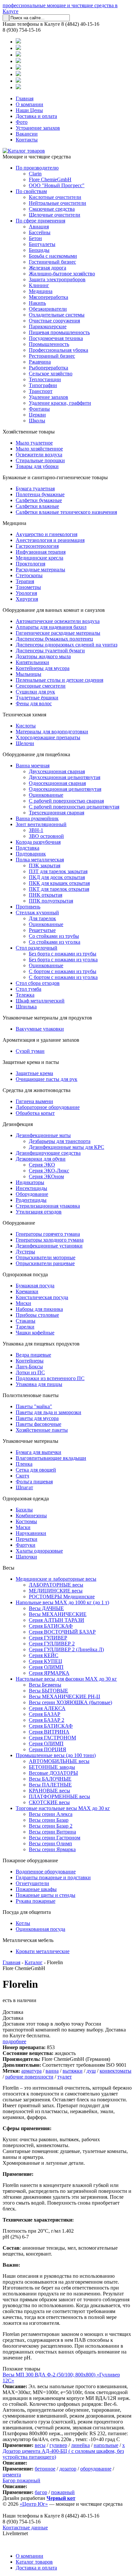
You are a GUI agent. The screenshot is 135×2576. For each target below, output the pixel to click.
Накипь (37, 303)
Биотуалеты (42, 244)
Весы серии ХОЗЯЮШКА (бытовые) (70, 1702)
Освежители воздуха (39, 455)
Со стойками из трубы (54, 936)
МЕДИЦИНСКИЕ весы (56, 1591)
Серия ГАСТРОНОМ (52, 1738)
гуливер (58, 2445)
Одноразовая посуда (25, 1274)
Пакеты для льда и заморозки (48, 1412)
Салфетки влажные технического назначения (66, 512)
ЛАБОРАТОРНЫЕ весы (56, 1585)
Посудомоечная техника (56, 338)
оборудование (96, 2469)
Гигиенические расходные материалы (58, 633)
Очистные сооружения (54, 321)
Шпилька (26, 1007)
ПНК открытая (46, 895)
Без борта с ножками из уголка (63, 960)
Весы (9, 1568)
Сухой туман (30, 1051)
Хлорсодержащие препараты (48, 737)
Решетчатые (42, 930)
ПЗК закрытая (45, 865)
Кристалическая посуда (42, 1297)
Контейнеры (30, 1361)
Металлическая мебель (28, 1940)
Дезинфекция (18, 1124)
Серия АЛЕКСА (47, 1708)
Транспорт (41, 391)
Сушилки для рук (35, 692)
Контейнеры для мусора (43, 668)
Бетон (35, 238)
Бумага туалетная (35, 489)
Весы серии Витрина (52, 1832)
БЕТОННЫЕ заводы (52, 1767)
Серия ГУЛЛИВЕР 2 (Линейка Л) (66, 1649)
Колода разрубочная (38, 842)
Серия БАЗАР (45, 1714)
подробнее (14, 2041)
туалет (65, 2077)
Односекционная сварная (57, 783)
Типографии (43, 385)
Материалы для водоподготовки (52, 732)
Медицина (41, 291)
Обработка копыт (35, 1113)
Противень (28, 907)
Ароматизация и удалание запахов (41, 1040)
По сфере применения (40, 221)
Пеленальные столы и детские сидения (59, 680)
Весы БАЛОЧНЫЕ (50, 1779)
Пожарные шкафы (36, 1889)
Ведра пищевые (33, 1355)
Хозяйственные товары (29, 432)
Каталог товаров (34, 2562)
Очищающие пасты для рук (47, 1079)
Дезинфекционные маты (43, 1135)
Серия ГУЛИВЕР (48, 1638)
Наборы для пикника (39, 1309)
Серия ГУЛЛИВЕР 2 (52, 1644)
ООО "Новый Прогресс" (57, 185)
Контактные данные (25, 2527)
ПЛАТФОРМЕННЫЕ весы (59, 1796)
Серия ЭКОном (46, 1176)
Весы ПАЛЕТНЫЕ (50, 1785)
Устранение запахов (38, 128)
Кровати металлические (43, 1951)
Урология (26, 593)
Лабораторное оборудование (48, 1107)
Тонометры (28, 587)
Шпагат (24, 1487)
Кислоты (26, 726)
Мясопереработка (48, 297)
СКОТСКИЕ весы (49, 1802)
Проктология (30, 564)
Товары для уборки (37, 466)
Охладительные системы (57, 315)
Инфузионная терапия (41, 552)
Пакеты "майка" (34, 1406)
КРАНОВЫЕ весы (49, 1791)
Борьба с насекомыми (53, 256)
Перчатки (27, 1539)
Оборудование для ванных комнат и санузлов (54, 610)
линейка (80, 2445)
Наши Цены (29, 110)
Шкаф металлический (40, 1001)
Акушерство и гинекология (47, 534)
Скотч (22, 1476)
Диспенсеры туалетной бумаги (50, 651)
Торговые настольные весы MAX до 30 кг (63, 1808)
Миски (23, 1303)
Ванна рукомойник (37, 818)
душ (91, 2071)
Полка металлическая (40, 860)
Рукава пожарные (36, 1901)
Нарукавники (31, 1533)
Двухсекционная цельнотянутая (65, 777)
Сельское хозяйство (51, 374)
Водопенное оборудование (46, 1872)
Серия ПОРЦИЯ (48, 1749)
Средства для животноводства (37, 1090)
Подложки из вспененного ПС (50, 1378)
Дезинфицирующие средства (48, 1153)
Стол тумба (29, 989)
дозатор (68, 2469)
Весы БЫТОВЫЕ (48, 1691)
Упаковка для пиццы (39, 1384)
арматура (31, 2071)
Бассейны (40, 232)
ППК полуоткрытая (51, 901)
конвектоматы (116, 2071)
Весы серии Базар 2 (51, 1826)
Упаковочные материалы (30, 1441)
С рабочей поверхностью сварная (66, 801)
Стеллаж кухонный (37, 913)
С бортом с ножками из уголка (63, 977)
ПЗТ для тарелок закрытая (58, 871)
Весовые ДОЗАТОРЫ (53, 1773)
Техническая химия (24, 715)
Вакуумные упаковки (40, 1029)
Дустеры (25, 1252)
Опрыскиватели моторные (46, 1257)
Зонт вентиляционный (41, 824)
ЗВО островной (46, 836)
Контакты (27, 140)
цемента (12, 2475)
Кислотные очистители (55, 197)
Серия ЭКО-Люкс (49, 1171)
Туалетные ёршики (37, 698)
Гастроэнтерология (37, 546)
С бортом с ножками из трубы (63, 971)
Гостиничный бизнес (52, 262)
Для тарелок (42, 918)
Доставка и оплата (36, 116)
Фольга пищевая (34, 1482)
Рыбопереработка (48, 368)
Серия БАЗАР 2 (47, 1720)
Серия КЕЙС (44, 1655)
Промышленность (49, 344)
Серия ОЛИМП (46, 1667)
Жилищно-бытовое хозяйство (62, 274)
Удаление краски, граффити (60, 403)
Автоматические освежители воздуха (58, 621)
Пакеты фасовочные (39, 1424)
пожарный (63, 2492)
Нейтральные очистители (58, 203)
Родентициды (31, 1200)
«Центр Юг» (34, 2504)
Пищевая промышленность (59, 332)
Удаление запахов (48, 397)
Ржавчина (40, 362)
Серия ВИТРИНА (49, 1732)
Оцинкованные (46, 795)
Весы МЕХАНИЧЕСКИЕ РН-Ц (65, 1696)
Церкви (37, 415)
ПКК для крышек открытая (59, 883)
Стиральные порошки (40, 460)
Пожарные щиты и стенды (46, 1895)
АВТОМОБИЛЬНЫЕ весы (59, 1761)
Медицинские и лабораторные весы (56, 1579)
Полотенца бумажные (40, 494)
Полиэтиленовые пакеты (31, 1395)
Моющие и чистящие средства (37, 157)
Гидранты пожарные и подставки (53, 1877)
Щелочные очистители (55, 215)
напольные (106, 2445)
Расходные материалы (40, 570)
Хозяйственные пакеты (42, 1430)
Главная (25, 98)
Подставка (28, 848)
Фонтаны (39, 409)
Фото (22, 122)
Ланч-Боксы (29, 1367)
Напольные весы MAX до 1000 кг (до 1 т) (62, 1602)
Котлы (23, 1923)
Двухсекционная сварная (57, 771)
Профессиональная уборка (58, 350)
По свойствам (31, 191)
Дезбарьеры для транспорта (60, 1141)
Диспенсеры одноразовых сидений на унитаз (67, 645)
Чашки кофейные (35, 1333)
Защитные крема (34, 1073)
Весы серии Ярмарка (52, 1849)
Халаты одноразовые (39, 1551)
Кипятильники (32, 662)
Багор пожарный (21, 2480)
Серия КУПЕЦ (46, 1661)
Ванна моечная (33, 766)
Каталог (34, 1962)
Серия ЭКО (42, 1165)
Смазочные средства (52, 209)
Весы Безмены (45, 1685)
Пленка (24, 1464)
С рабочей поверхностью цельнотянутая (74, 807)
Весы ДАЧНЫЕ (46, 1608)
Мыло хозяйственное (39, 449)
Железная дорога (48, 268)
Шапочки (26, 1557)
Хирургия (27, 599)
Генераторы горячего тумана (48, 1234)
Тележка (25, 995)
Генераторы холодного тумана (50, 1240)
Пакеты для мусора (37, 1418)
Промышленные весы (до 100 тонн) (56, 1755)
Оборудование (32, 1194)
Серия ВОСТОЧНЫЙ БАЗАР (62, 1632)
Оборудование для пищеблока (36, 754)
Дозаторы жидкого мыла (43, 656)
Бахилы (24, 1510)
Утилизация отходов (39, 1212)
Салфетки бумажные (39, 500)
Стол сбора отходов (38, 983)
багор (41, 2492)
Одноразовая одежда (26, 1499)
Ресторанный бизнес (52, 356)
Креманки (27, 1291)
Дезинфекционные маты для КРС (67, 1147)
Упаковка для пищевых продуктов (41, 1344)
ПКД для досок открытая (57, 877)
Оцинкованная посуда (40, 1929)
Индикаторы (30, 1182)
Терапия (25, 581)
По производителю (37, 168)
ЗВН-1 (36, 830)
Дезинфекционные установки (49, 1246)
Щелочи (25, 743)
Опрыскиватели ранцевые (45, 1263)
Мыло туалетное (34, 443)
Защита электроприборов (57, 279)
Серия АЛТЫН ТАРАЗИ (57, 1620)
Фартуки (26, 1545)
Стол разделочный (37, 948)
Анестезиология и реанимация (50, 540)
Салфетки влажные (37, 506)
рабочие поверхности (29, 2077)
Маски (23, 1527)
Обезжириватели (48, 309)
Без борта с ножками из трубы (63, 954)
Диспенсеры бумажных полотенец (54, 639)
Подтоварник (31, 854)
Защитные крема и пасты (31, 1062)
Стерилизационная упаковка (48, 1206)
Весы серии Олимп (50, 1843)
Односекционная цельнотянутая (65, 789)
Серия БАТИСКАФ (51, 1626)
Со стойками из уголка (55, 942)
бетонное (45, 2469)
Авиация (39, 227)
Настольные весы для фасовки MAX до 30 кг (66, 1679)
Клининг (39, 285)
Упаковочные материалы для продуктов (47, 1018)
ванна (52, 2071)
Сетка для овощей (36, 1470)
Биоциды (39, 250)
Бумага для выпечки (39, 1452)
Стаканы (26, 1321)
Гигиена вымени (34, 1101)
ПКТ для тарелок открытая (59, 889)
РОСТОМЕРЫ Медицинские (62, 1597)
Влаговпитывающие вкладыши (51, 1458)
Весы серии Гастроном (55, 1838)
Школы (37, 421)
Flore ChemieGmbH (50, 179)
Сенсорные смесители (41, 686)
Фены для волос (34, 703)
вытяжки (73, 2071)
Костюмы (26, 1521)
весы (40, 2445)
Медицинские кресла (39, 558)
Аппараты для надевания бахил (51, 627)
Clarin (35, 174)
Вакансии (27, 134)
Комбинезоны (31, 1516)
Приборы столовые (37, 1315)
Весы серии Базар (49, 1820)
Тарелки (25, 1327)
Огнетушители (32, 1883)
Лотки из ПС (30, 1372)
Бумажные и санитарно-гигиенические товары (55, 477)
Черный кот (61, 2498)
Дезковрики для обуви (41, 1159)
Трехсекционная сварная (57, 813)
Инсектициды (31, 1188)
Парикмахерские (48, 326)
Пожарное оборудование (30, 1860)
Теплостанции (45, 379)
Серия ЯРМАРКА (49, 1673)
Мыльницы (29, 674)
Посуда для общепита (27, 1912)
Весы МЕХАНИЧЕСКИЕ (58, 1614)
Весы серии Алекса (51, 1814)
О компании (29, 104)
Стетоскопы (29, 575)
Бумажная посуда (35, 1286)
